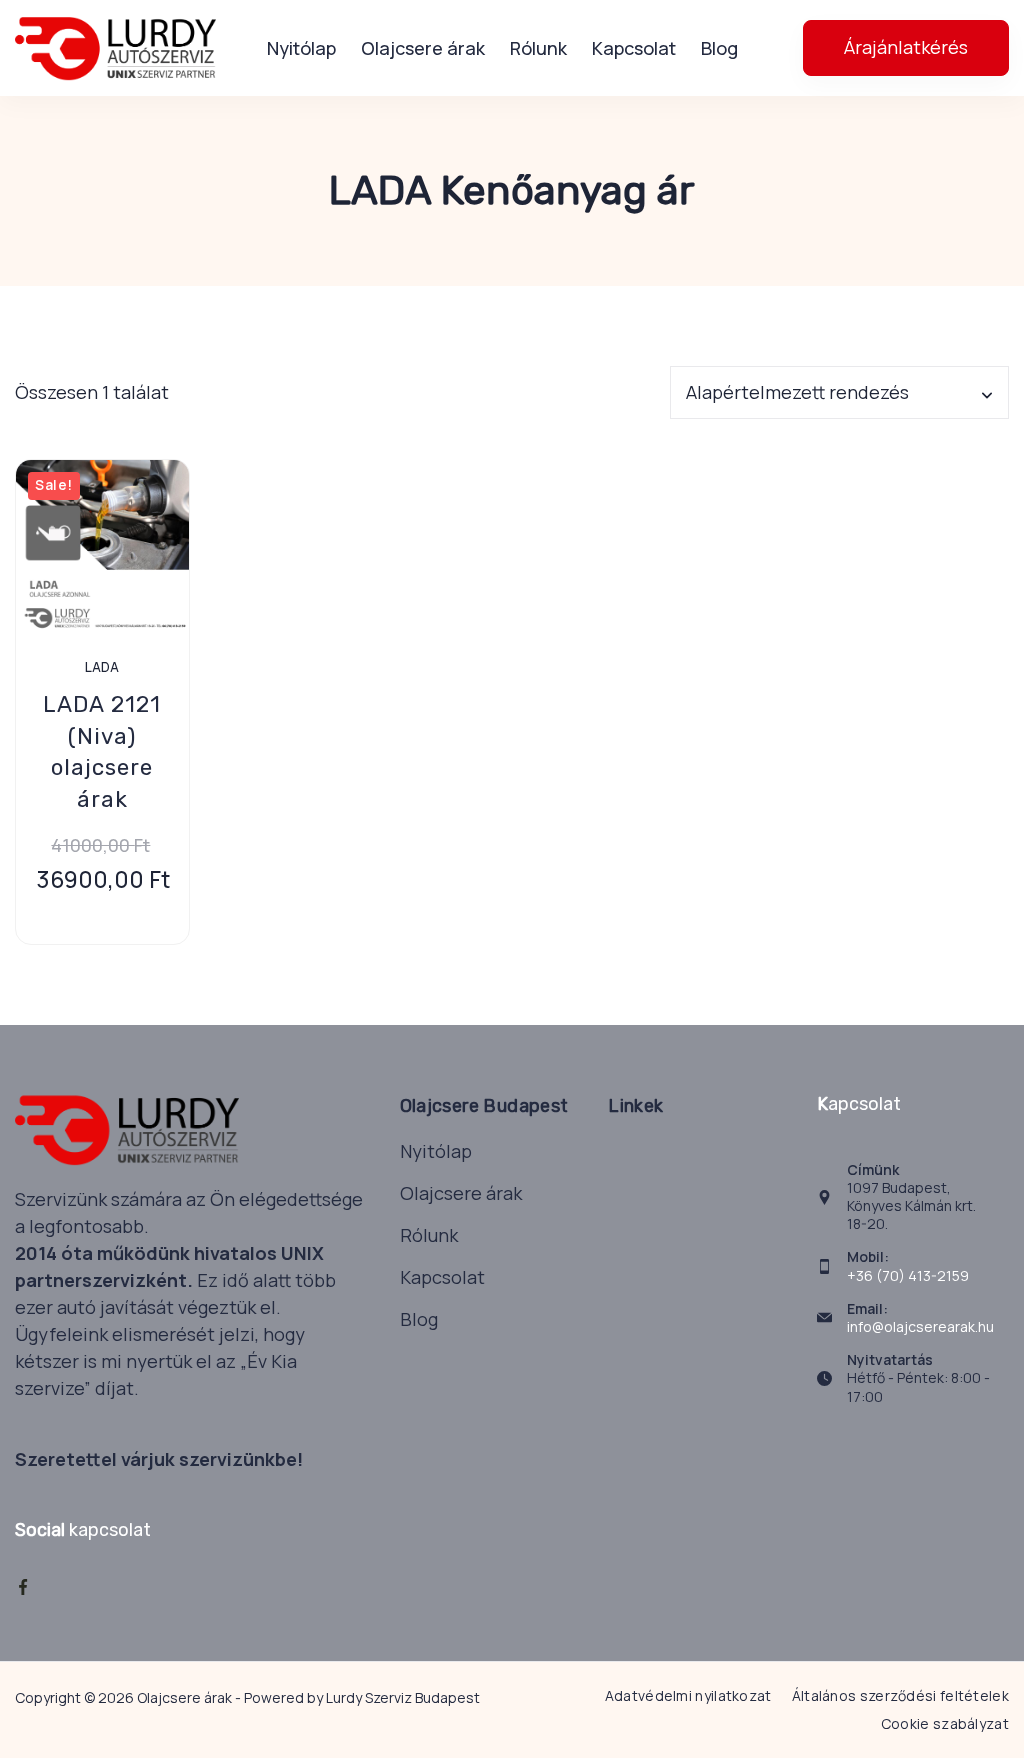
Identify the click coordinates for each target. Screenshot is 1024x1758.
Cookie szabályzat (945, 1724)
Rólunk (538, 48)
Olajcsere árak (423, 48)
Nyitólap (301, 48)
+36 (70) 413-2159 (908, 1275)
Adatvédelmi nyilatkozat (688, 1696)
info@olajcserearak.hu (920, 1326)
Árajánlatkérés (906, 47)
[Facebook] (23, 1587)
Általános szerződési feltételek (900, 1696)
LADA (102, 667)
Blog (719, 48)
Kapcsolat (634, 48)
